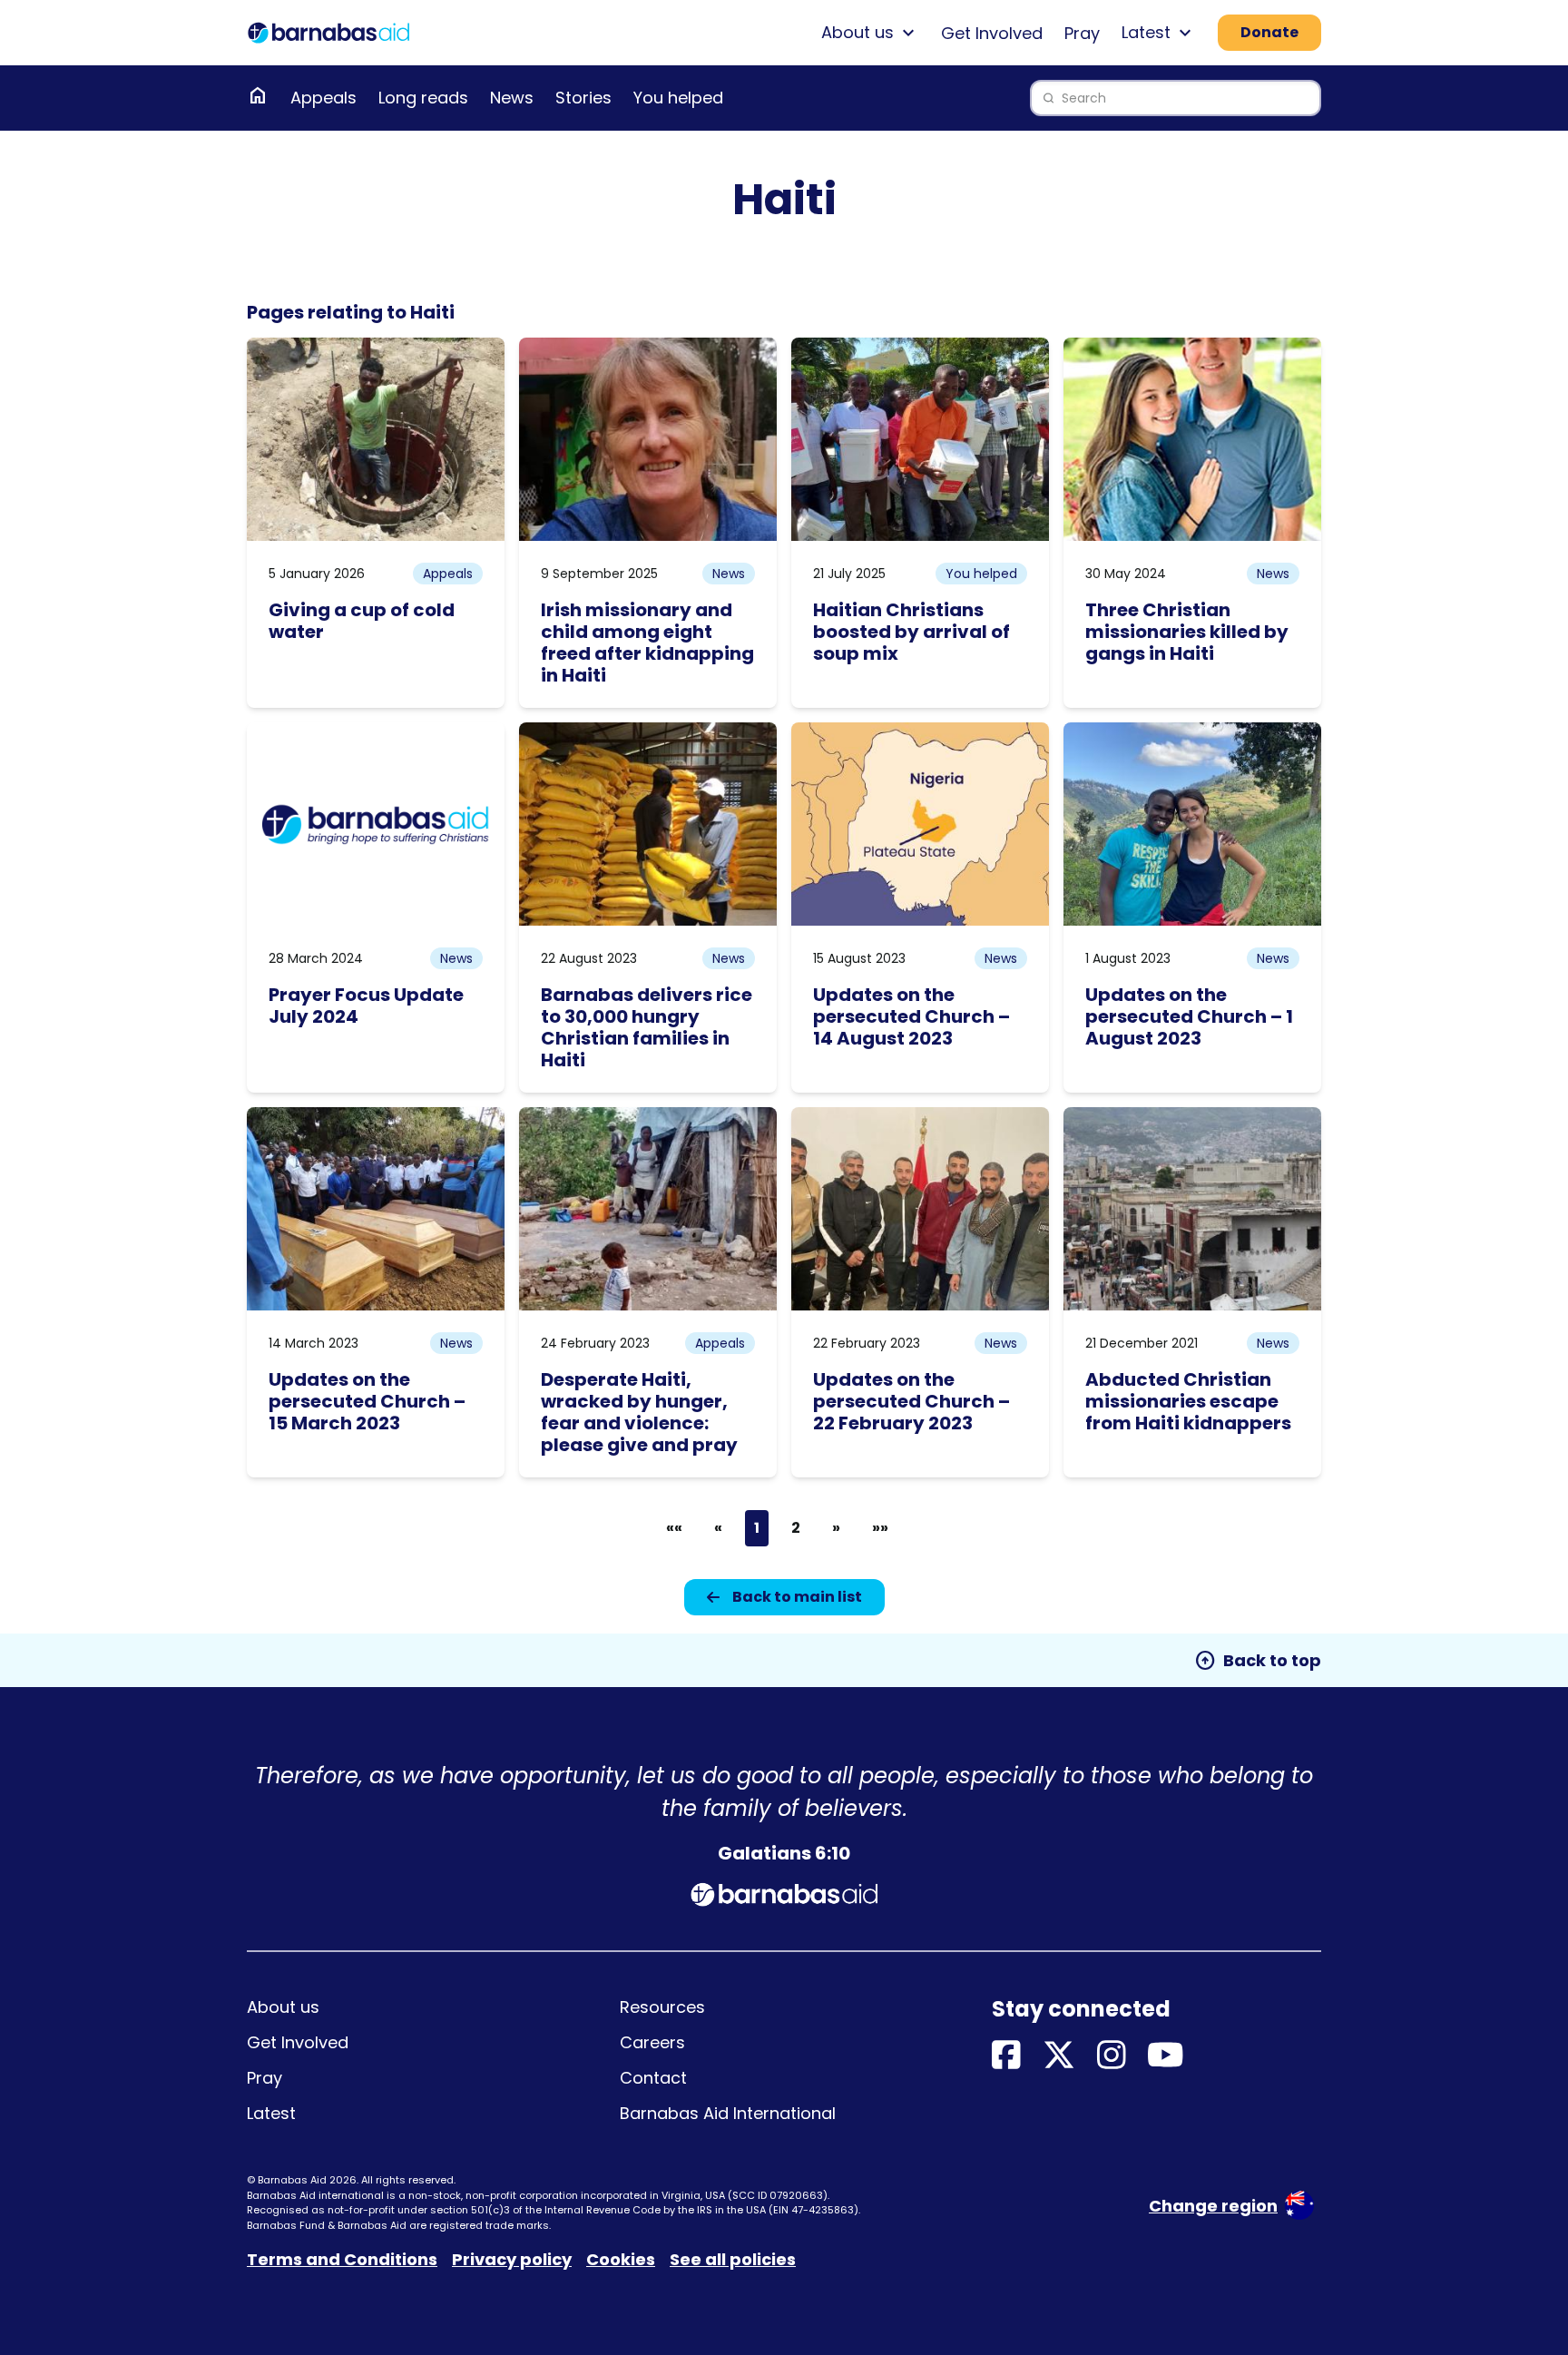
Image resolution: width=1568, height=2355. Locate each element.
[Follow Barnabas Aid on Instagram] (1112, 2056)
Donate (1269, 32)
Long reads (423, 98)
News (512, 98)
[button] (674, 1528)
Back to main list (797, 1597)
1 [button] (757, 1528)
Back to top (1258, 1661)
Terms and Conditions (342, 2259)
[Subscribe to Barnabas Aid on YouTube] (1166, 2056)
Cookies (621, 2259)
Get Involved (992, 33)
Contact (653, 2078)
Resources (662, 2007)
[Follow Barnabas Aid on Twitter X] (1059, 2056)
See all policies (733, 2259)
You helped (678, 98)
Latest (271, 2113)
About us (283, 2007)
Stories (583, 98)
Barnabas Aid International (728, 2113)
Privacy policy (512, 2259)
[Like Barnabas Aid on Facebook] (1006, 2056)
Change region (1213, 2206)
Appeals (323, 98)
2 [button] (796, 1528)
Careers (652, 2042)
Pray (1082, 33)
